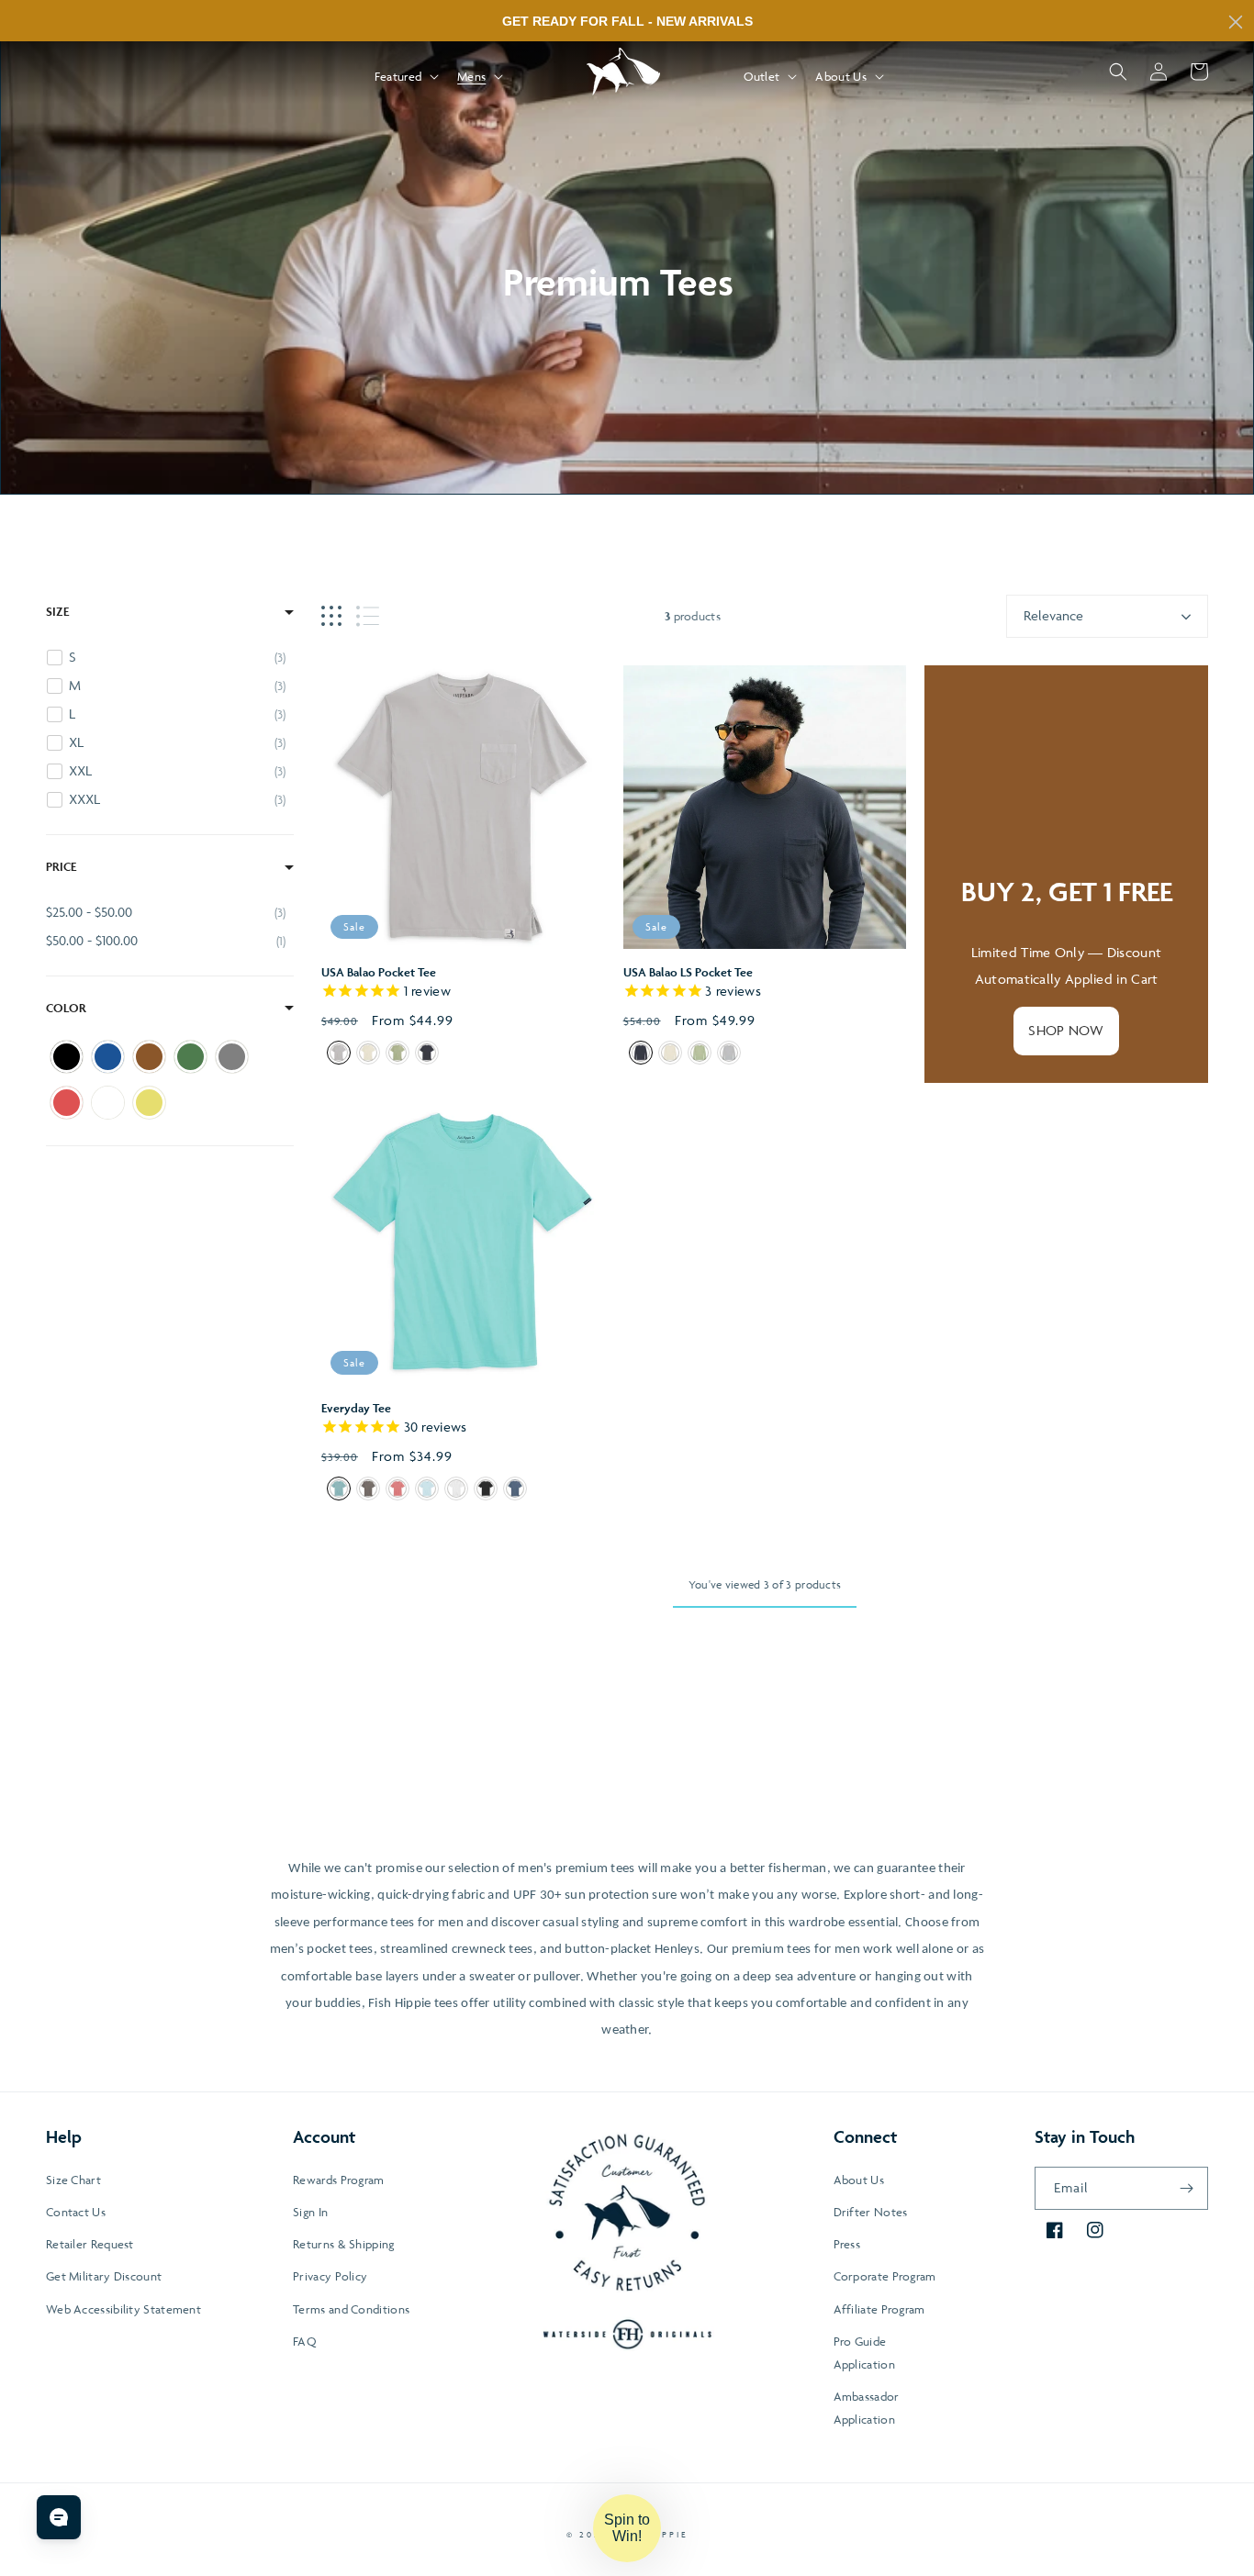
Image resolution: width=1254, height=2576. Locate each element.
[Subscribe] (1187, 2188)
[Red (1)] (67, 1103)
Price (61, 867)
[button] (405, 76)
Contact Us (76, 2212)
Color (66, 1008)
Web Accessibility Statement (123, 2309)
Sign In (310, 2212)
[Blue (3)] (108, 1057)
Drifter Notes (871, 2212)
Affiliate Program (879, 2309)
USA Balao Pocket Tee (379, 972)
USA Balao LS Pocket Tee (688, 972)
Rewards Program (339, 2180)
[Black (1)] (67, 1057)
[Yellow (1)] (149, 1103)
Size (57, 612)
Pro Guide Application (864, 2353)
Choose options (463, 890)
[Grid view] (331, 616)
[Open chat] (59, 2517)
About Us (859, 2180)
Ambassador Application (867, 2408)
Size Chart (73, 2180)
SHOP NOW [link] (1066, 1030)
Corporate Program (885, 2276)
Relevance (1053, 615)
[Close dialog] (1236, 22)
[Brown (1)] (149, 1057)
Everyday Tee (356, 1408)
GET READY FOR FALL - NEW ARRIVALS (627, 21)
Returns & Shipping (343, 2244)
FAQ (305, 2341)
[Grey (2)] (232, 1057)
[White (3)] (108, 1103)
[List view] (368, 616)
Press (847, 2244)
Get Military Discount (104, 2276)
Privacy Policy (330, 2276)
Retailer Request (90, 2244)
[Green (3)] (190, 1057)
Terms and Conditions (351, 2309)
